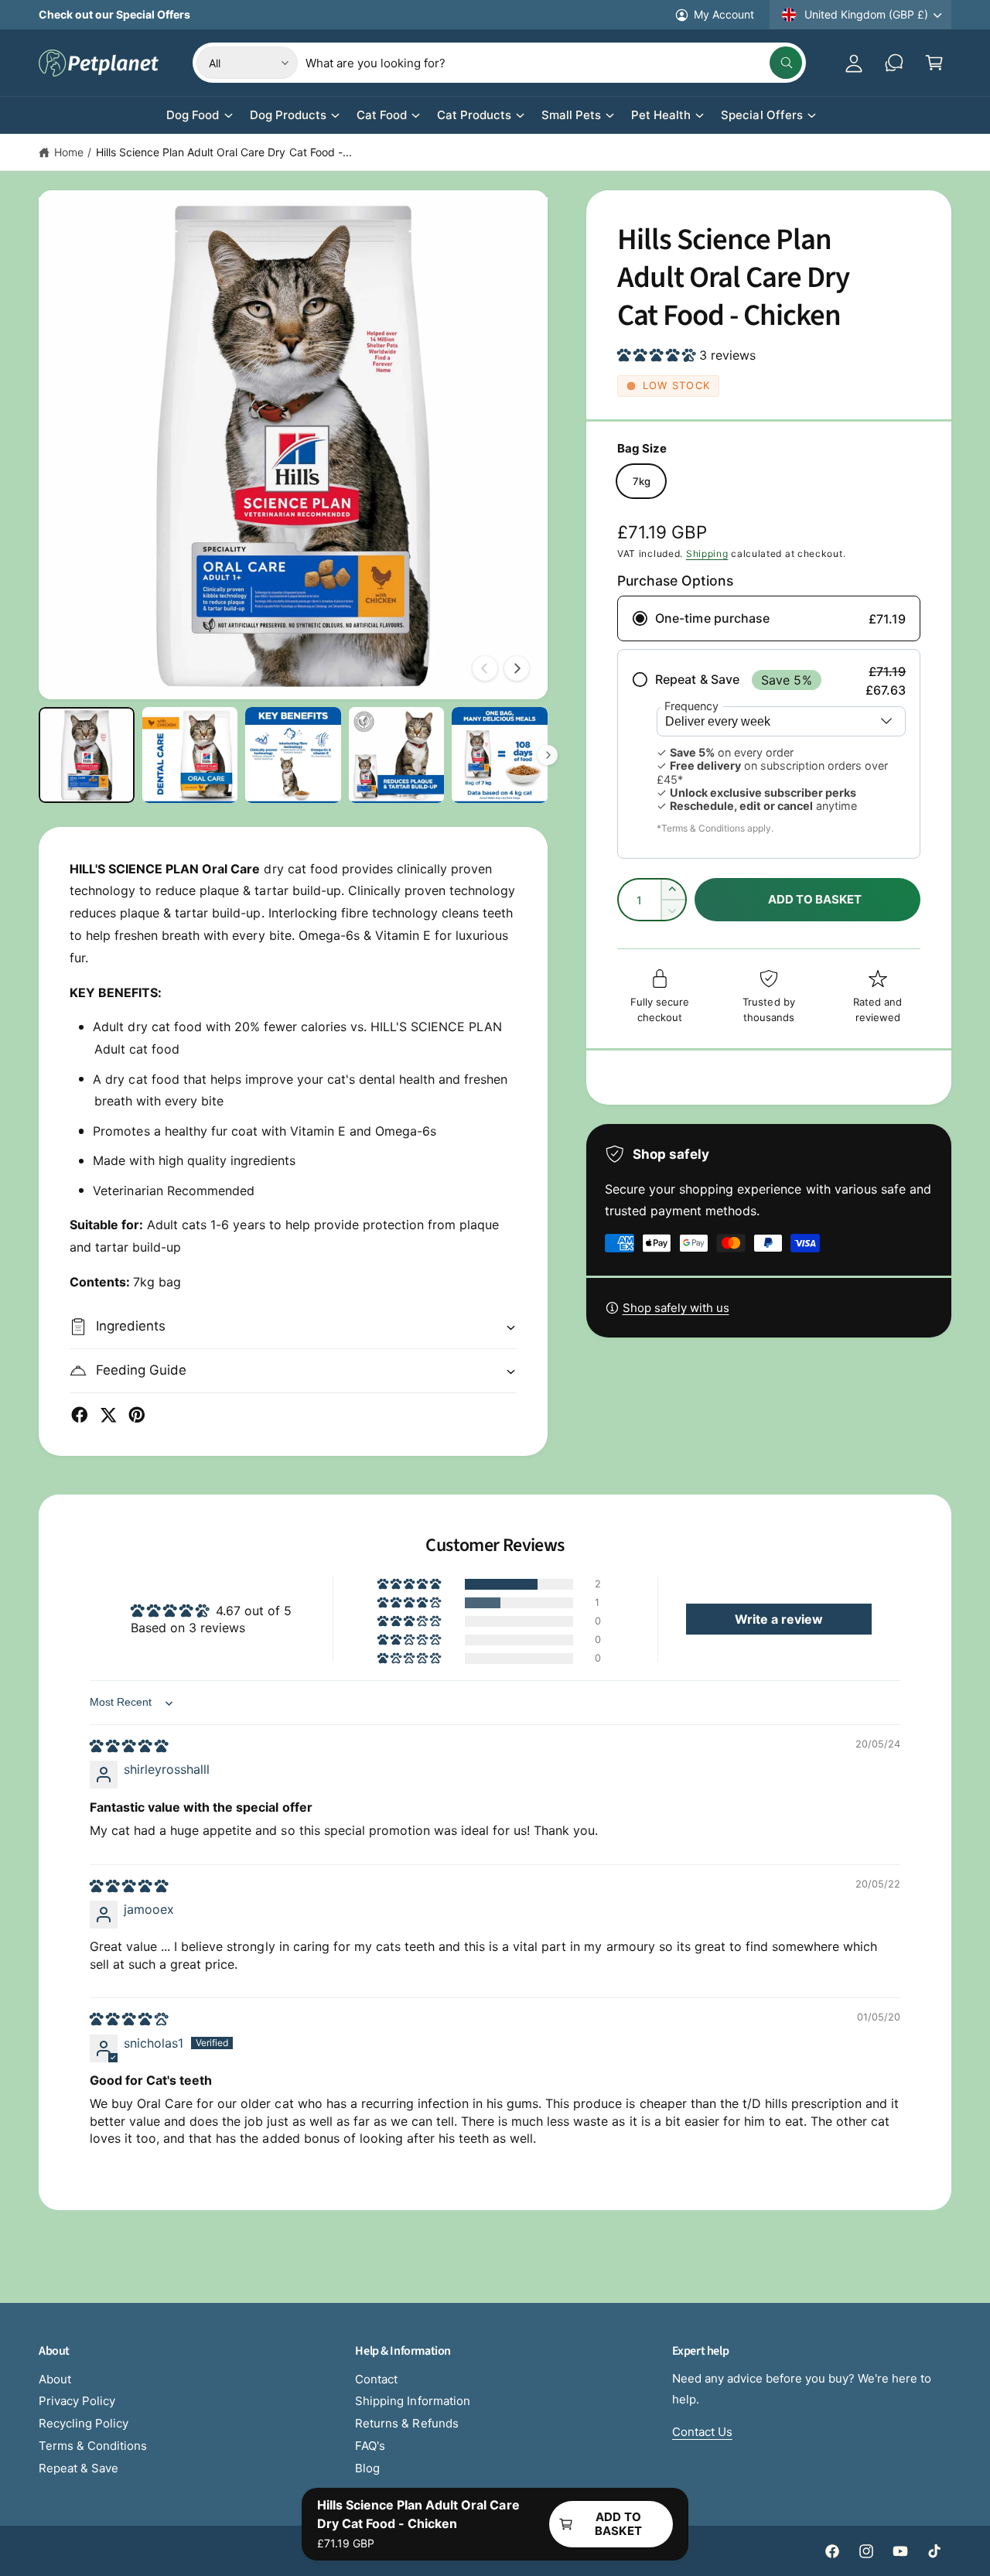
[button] (934, 63)
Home (69, 152)
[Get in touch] (894, 63)
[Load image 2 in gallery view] (190, 755)
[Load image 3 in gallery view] (293, 755)
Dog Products (288, 115)
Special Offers (761, 115)
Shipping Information (412, 2401)
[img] (129, 1746)
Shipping (707, 553)
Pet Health (661, 115)
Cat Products (474, 115)
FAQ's (370, 2446)
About (55, 2379)
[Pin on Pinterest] (137, 1415)
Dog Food (193, 115)
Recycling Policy (84, 2423)
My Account (724, 14)
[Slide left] (485, 668)
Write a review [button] (779, 1619)
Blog (367, 2468)
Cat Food (382, 115)
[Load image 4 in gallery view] (397, 755)
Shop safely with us (676, 1308)
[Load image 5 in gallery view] (500, 755)
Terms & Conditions (93, 2446)
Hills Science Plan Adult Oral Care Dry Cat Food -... (224, 152)
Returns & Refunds (406, 2423)
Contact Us (702, 2432)
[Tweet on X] (108, 1415)
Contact (376, 2379)
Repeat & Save (79, 2468)
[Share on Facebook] (80, 1415)
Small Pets (571, 115)
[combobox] (554, 63)
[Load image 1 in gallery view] (87, 755)
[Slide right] (517, 668)
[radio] (769, 618)
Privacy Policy (77, 2401)
